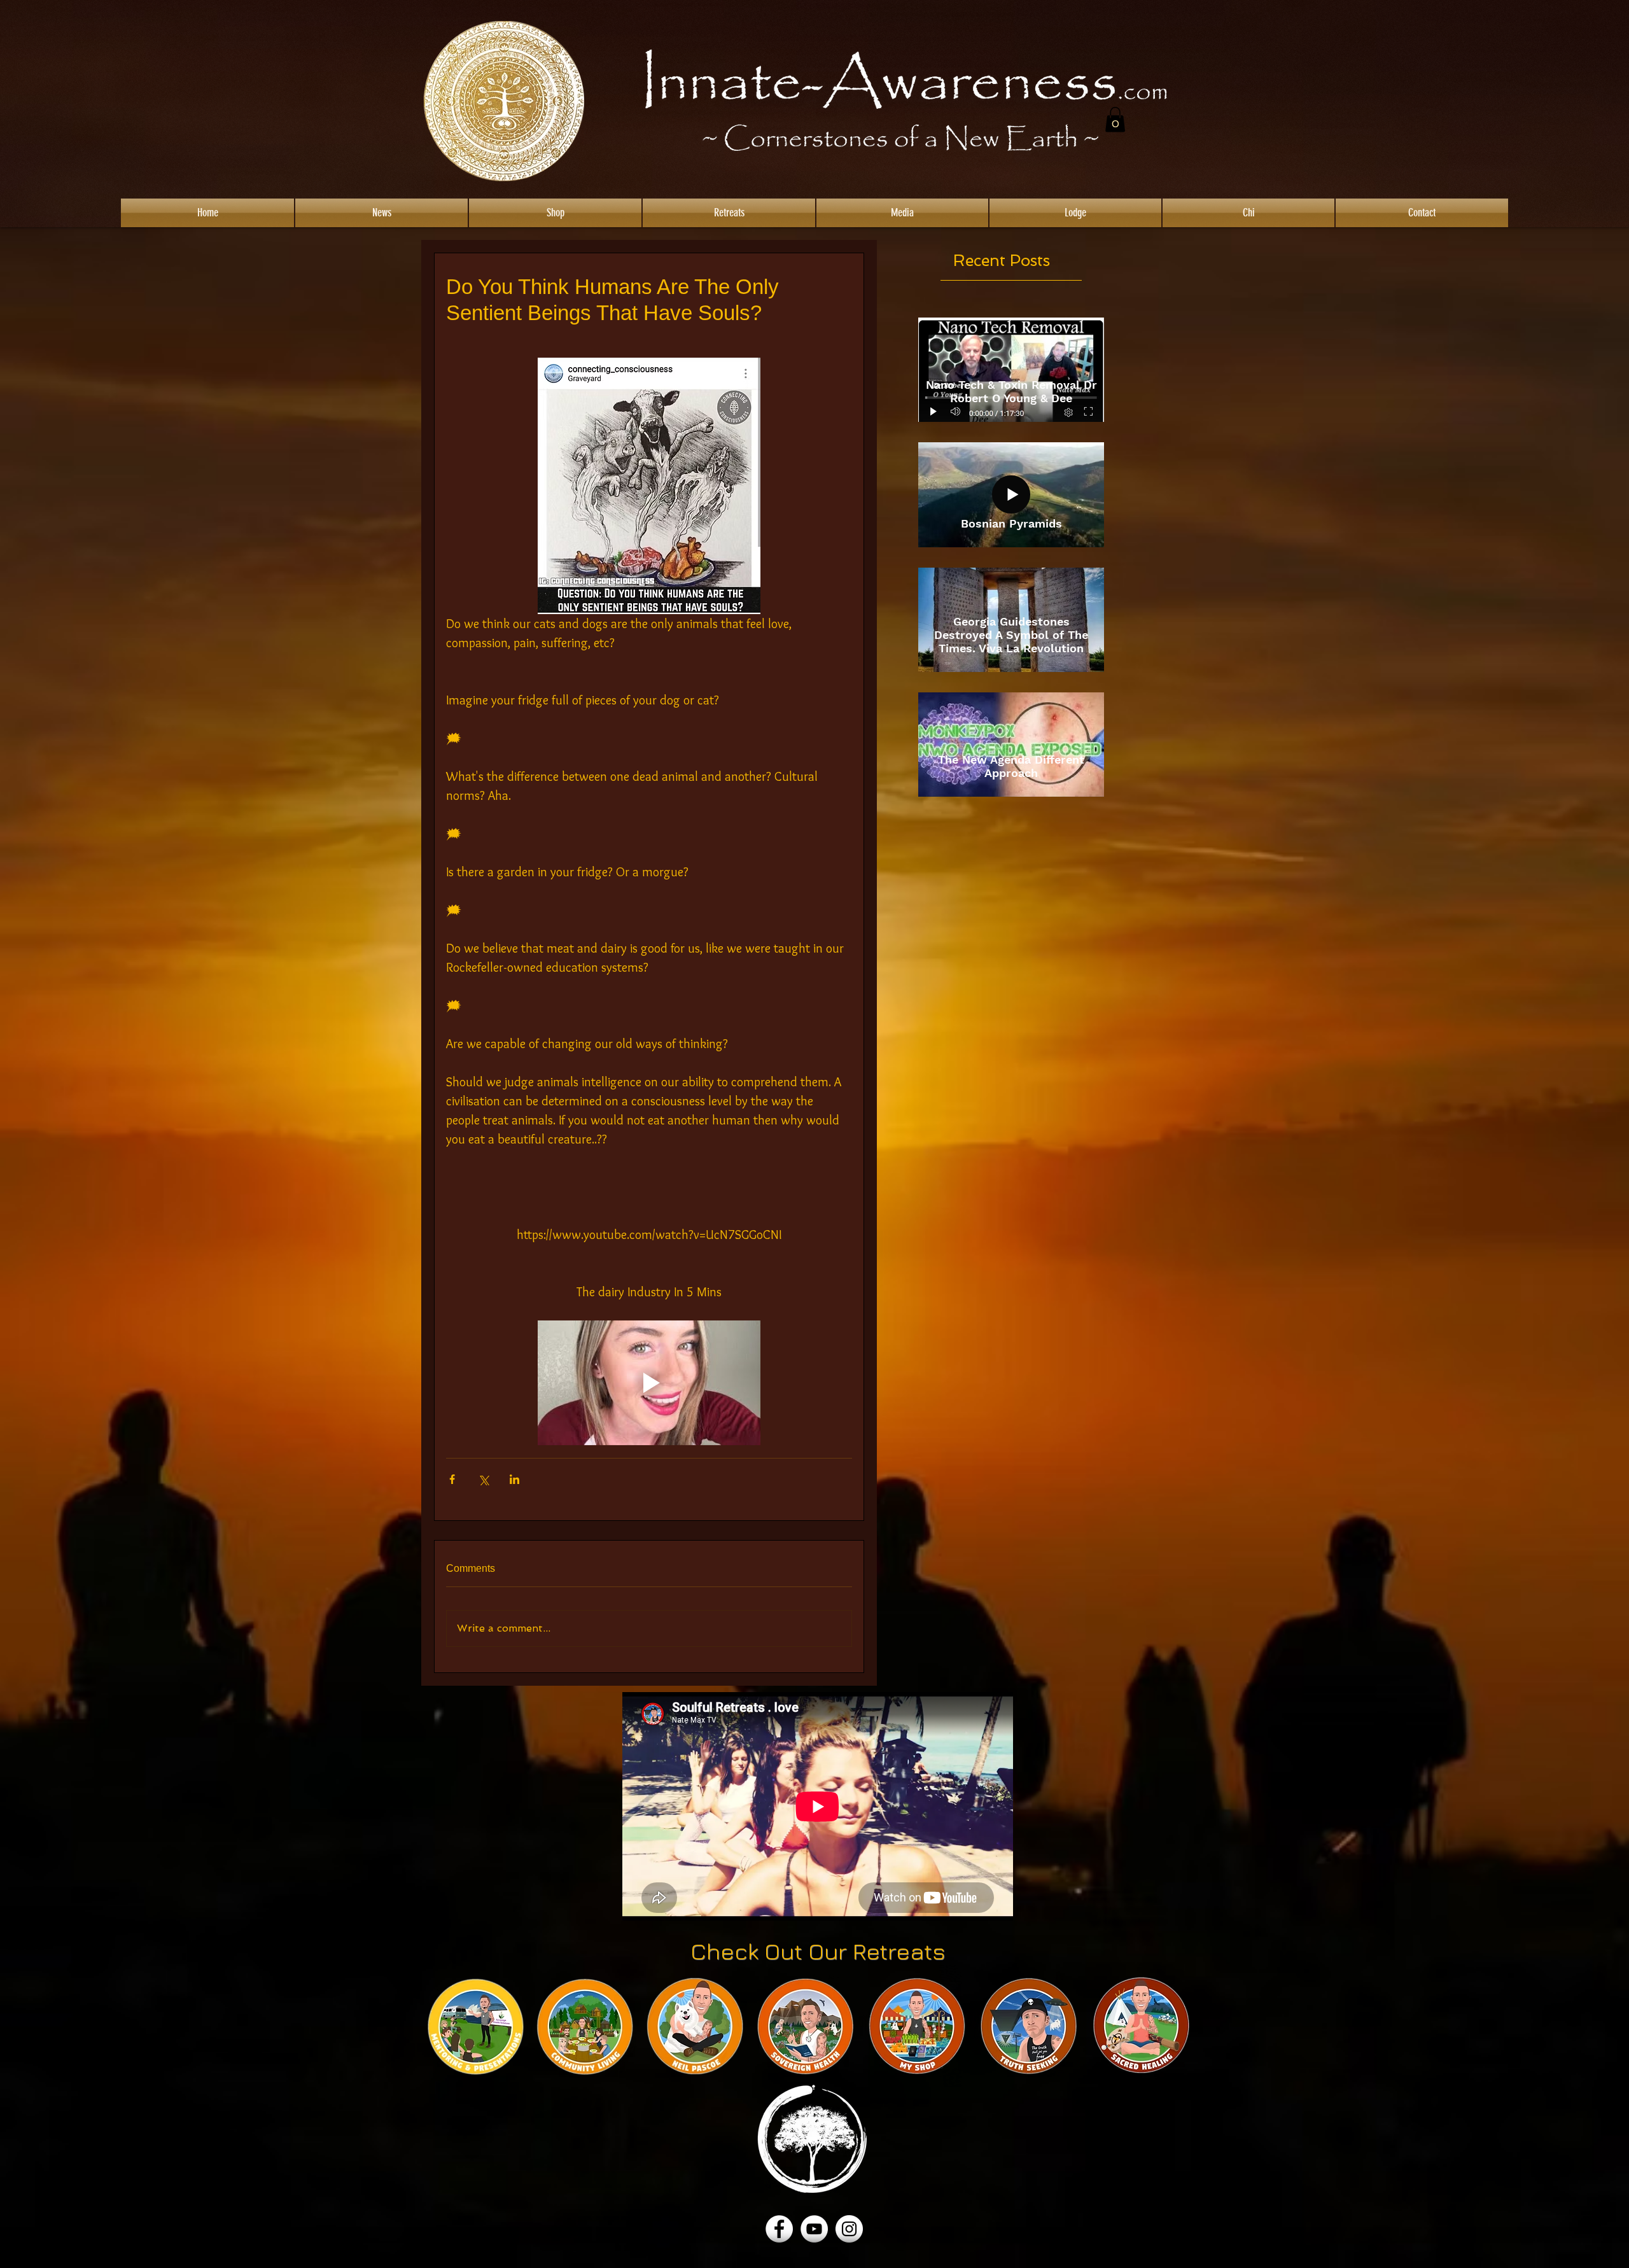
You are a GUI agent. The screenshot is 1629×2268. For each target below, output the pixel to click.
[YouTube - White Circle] (814, 2229)
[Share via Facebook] (452, 1479)
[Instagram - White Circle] (849, 2229)
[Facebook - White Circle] (779, 2229)
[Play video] (649, 1383)
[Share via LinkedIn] (514, 1479)
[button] (1115, 119)
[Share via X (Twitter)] (483, 1479)
